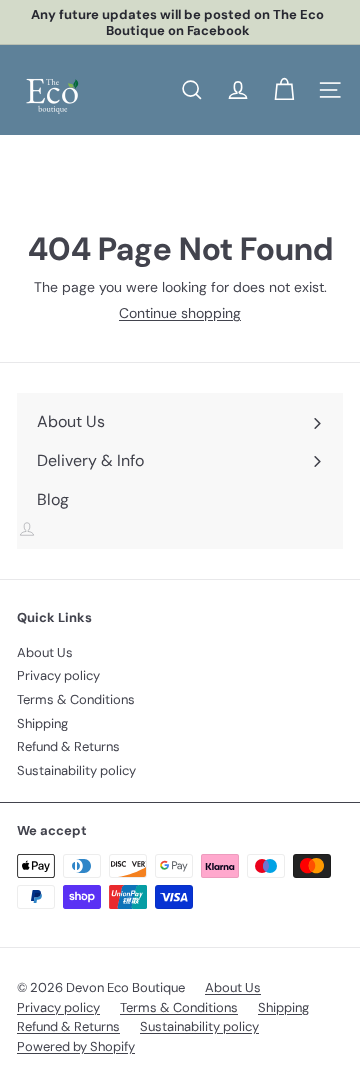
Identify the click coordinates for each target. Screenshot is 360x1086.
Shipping (42, 723)
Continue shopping (180, 313)
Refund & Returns (68, 746)
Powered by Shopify (76, 1046)
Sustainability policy (76, 770)
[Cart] (284, 90)
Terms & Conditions (76, 699)
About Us (45, 652)
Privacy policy (58, 675)
